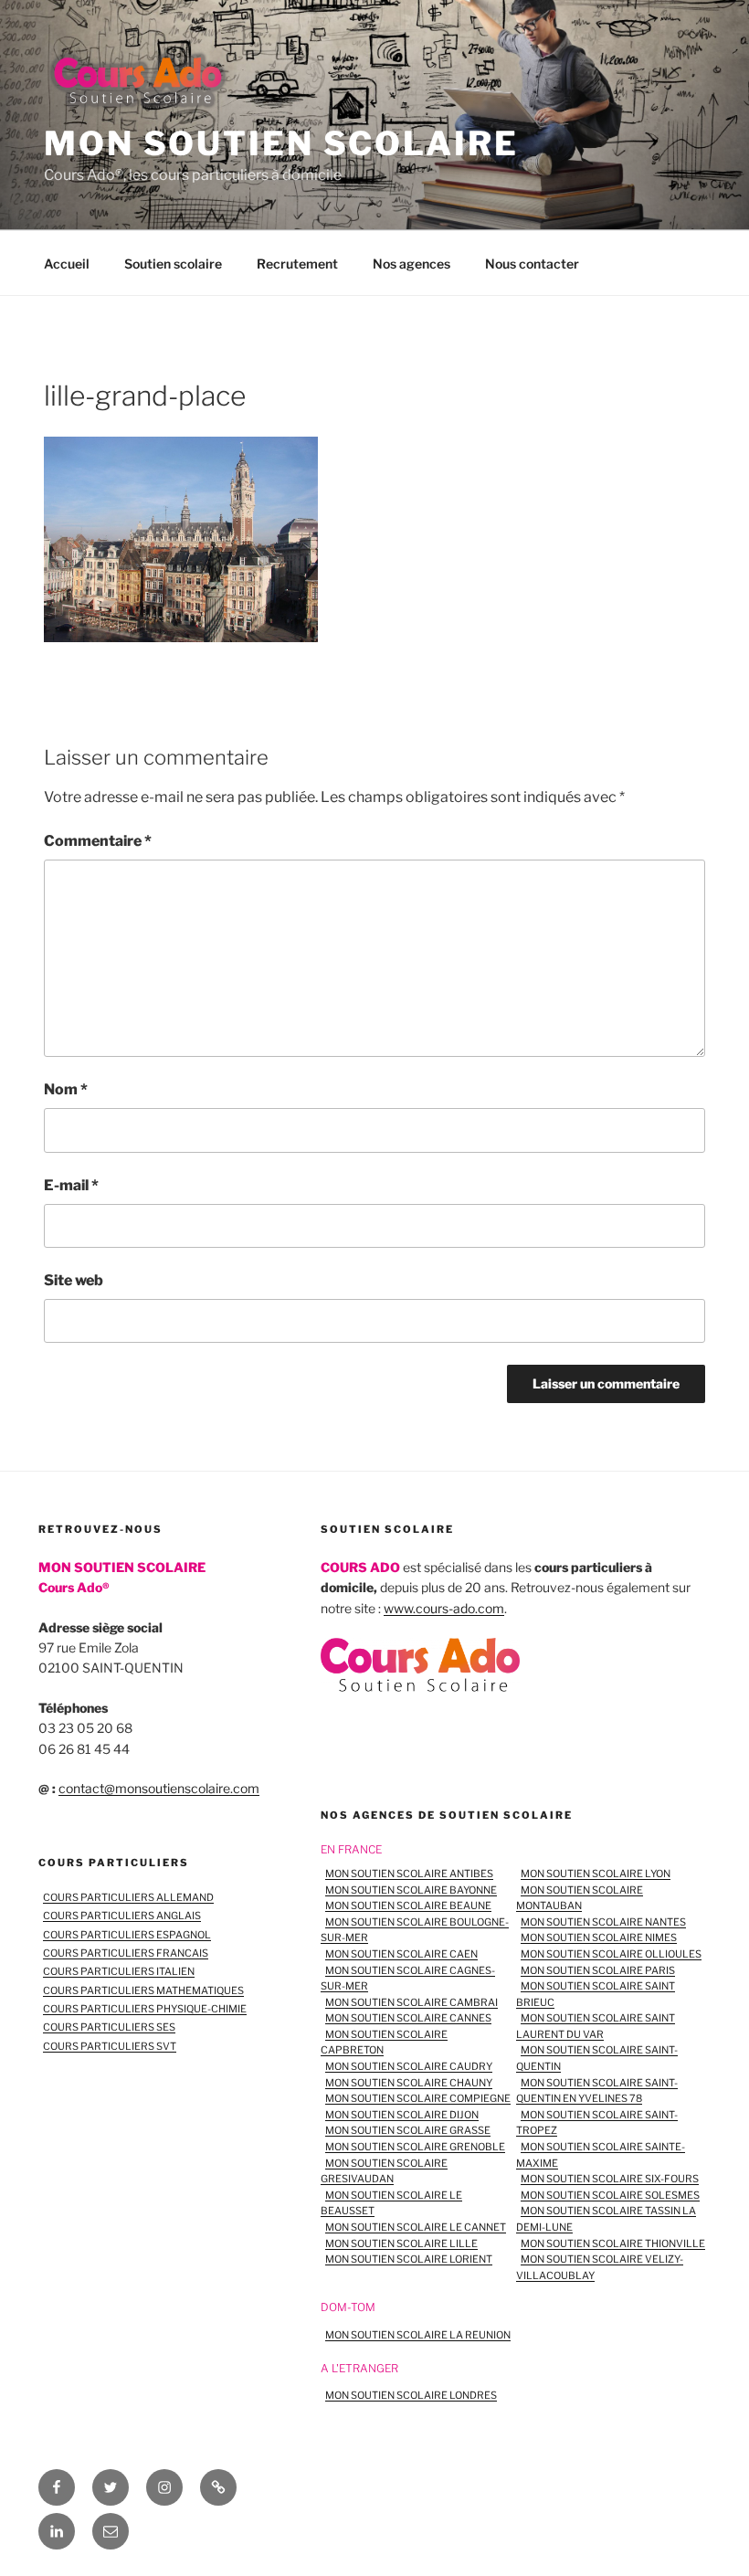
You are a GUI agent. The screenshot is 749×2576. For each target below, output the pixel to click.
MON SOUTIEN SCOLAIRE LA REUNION (418, 2335)
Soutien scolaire (173, 264)
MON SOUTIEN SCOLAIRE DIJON (402, 2115)
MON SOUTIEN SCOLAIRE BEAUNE (408, 1906)
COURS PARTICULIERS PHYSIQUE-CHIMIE (145, 2009)
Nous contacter (532, 264)
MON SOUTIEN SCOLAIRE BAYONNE (411, 1890)
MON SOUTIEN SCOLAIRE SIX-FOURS (610, 2179)
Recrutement (297, 264)
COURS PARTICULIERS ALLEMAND (128, 1897)
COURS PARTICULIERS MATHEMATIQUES (143, 1990)
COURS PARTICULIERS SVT (110, 2046)
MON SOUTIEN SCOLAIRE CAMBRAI (411, 2002)
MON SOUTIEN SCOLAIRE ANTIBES (409, 1874)
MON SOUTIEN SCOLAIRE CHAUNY (409, 2083)
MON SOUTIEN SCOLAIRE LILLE (401, 2243)
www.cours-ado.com (444, 1608)
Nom (66, 1089)
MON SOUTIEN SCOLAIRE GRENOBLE (415, 2147)
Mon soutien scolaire (281, 143)
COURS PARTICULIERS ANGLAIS (122, 1916)
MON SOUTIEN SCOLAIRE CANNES (408, 2018)
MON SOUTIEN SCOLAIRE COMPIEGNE (418, 2098)
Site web (74, 1280)
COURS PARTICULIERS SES (109, 2027)
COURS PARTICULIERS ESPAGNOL (127, 1935)
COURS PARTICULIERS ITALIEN (119, 1971)
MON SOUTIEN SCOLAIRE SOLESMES (610, 2195)
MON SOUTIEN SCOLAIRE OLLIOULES (611, 1954)
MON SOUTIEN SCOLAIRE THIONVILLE (613, 2243)
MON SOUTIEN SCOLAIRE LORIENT (409, 2259)
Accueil (67, 264)
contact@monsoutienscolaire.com (159, 1788)
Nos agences (411, 264)
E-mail (71, 1185)
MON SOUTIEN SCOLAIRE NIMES (599, 1937)
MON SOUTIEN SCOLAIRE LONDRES (411, 2395)
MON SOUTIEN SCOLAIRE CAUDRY (409, 2066)
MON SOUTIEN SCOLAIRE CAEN (401, 1954)
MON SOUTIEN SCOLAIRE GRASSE (408, 2130)
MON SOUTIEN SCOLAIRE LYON (596, 1874)
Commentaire (98, 841)
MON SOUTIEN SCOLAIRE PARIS (598, 1970)
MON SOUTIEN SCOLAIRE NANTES (603, 1922)
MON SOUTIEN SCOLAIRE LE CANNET (416, 2227)
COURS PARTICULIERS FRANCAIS (126, 1953)
